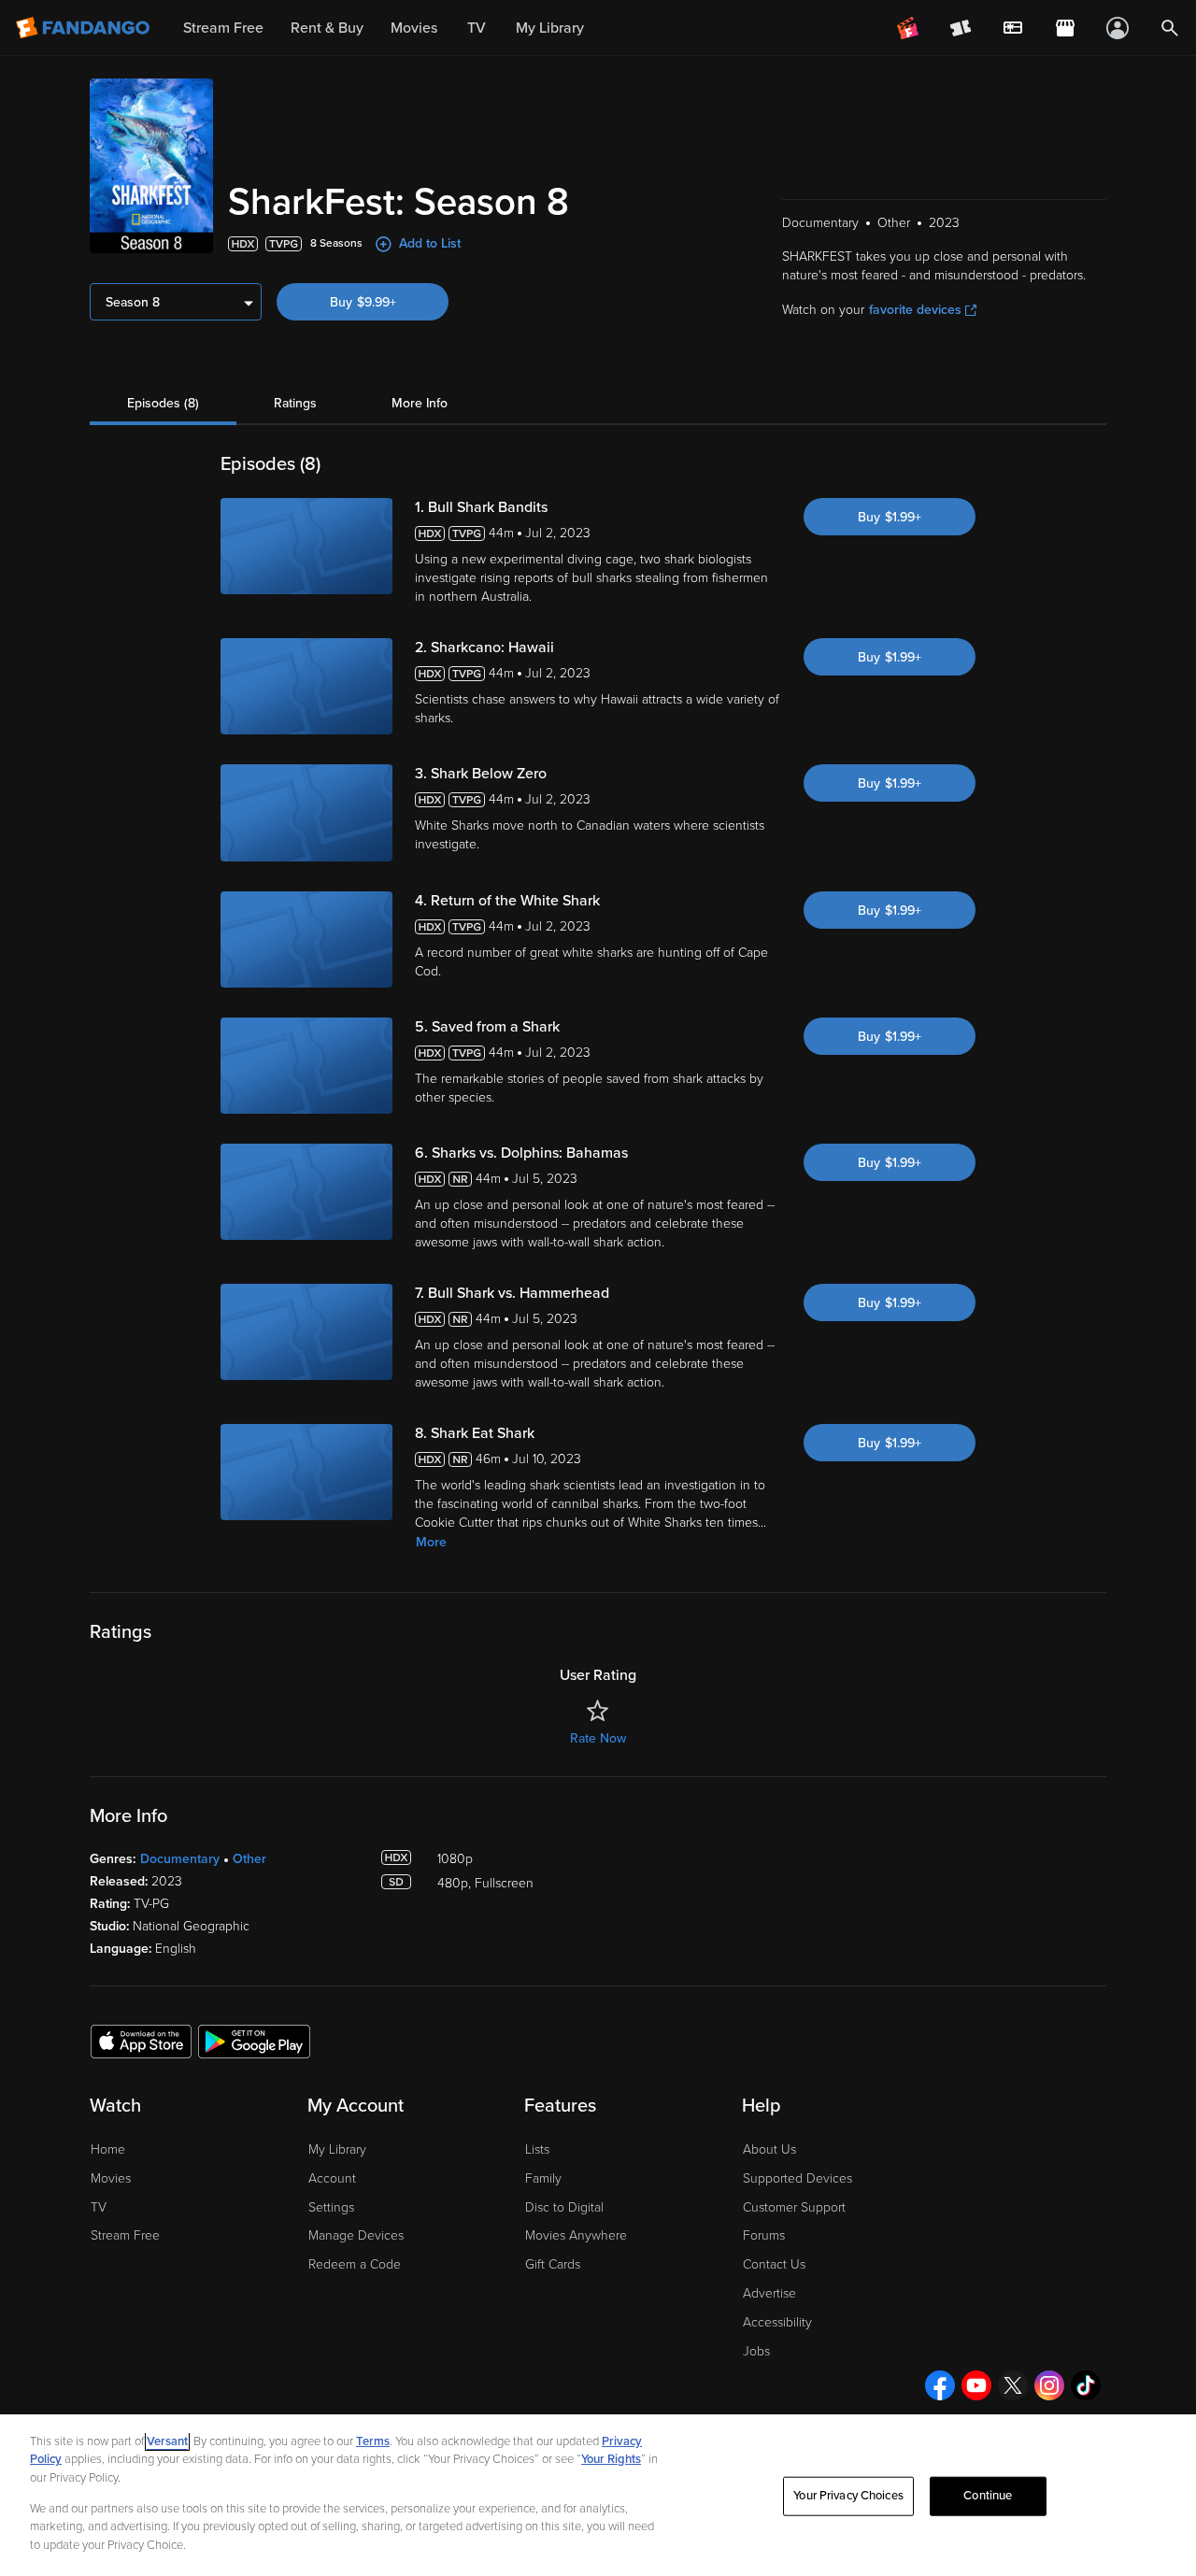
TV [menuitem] (477, 28)
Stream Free (125, 2235)
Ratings (295, 403)
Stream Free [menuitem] (223, 28)
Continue (988, 2496)
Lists (537, 2149)
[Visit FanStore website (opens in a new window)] (1065, 28)
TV (99, 2207)
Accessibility (777, 2322)
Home (108, 2149)
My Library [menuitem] (550, 28)
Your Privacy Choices (848, 2496)
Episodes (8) (163, 403)
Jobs (756, 2351)
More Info (420, 403)
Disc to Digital (564, 2207)
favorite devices (915, 310)
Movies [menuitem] (414, 28)
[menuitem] (1013, 28)
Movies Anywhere (576, 2235)
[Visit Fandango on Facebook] (940, 2385)
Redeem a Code (355, 2264)
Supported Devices (797, 2178)
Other (249, 1859)
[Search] (1170, 28)
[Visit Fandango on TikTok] (1086, 2385)
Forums (764, 2235)
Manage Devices (356, 2235)
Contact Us (774, 2264)
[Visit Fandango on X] (1013, 2385)
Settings (331, 2207)
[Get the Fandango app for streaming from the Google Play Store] (254, 2041)
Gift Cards (553, 2264)
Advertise (769, 2293)
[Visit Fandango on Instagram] (1049, 2385)
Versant (167, 2441)
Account (332, 2178)
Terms (373, 2441)
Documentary (180, 1859)
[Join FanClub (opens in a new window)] (908, 28)
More (431, 1542)
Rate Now (598, 1738)
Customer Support (794, 2207)
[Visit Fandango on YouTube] (976, 2385)
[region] (598, 2495)
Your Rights (611, 2459)
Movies (111, 2178)
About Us (769, 2149)
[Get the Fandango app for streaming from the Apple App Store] (141, 2041)
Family (543, 2178)
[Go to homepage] (85, 28)
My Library (337, 2149)
